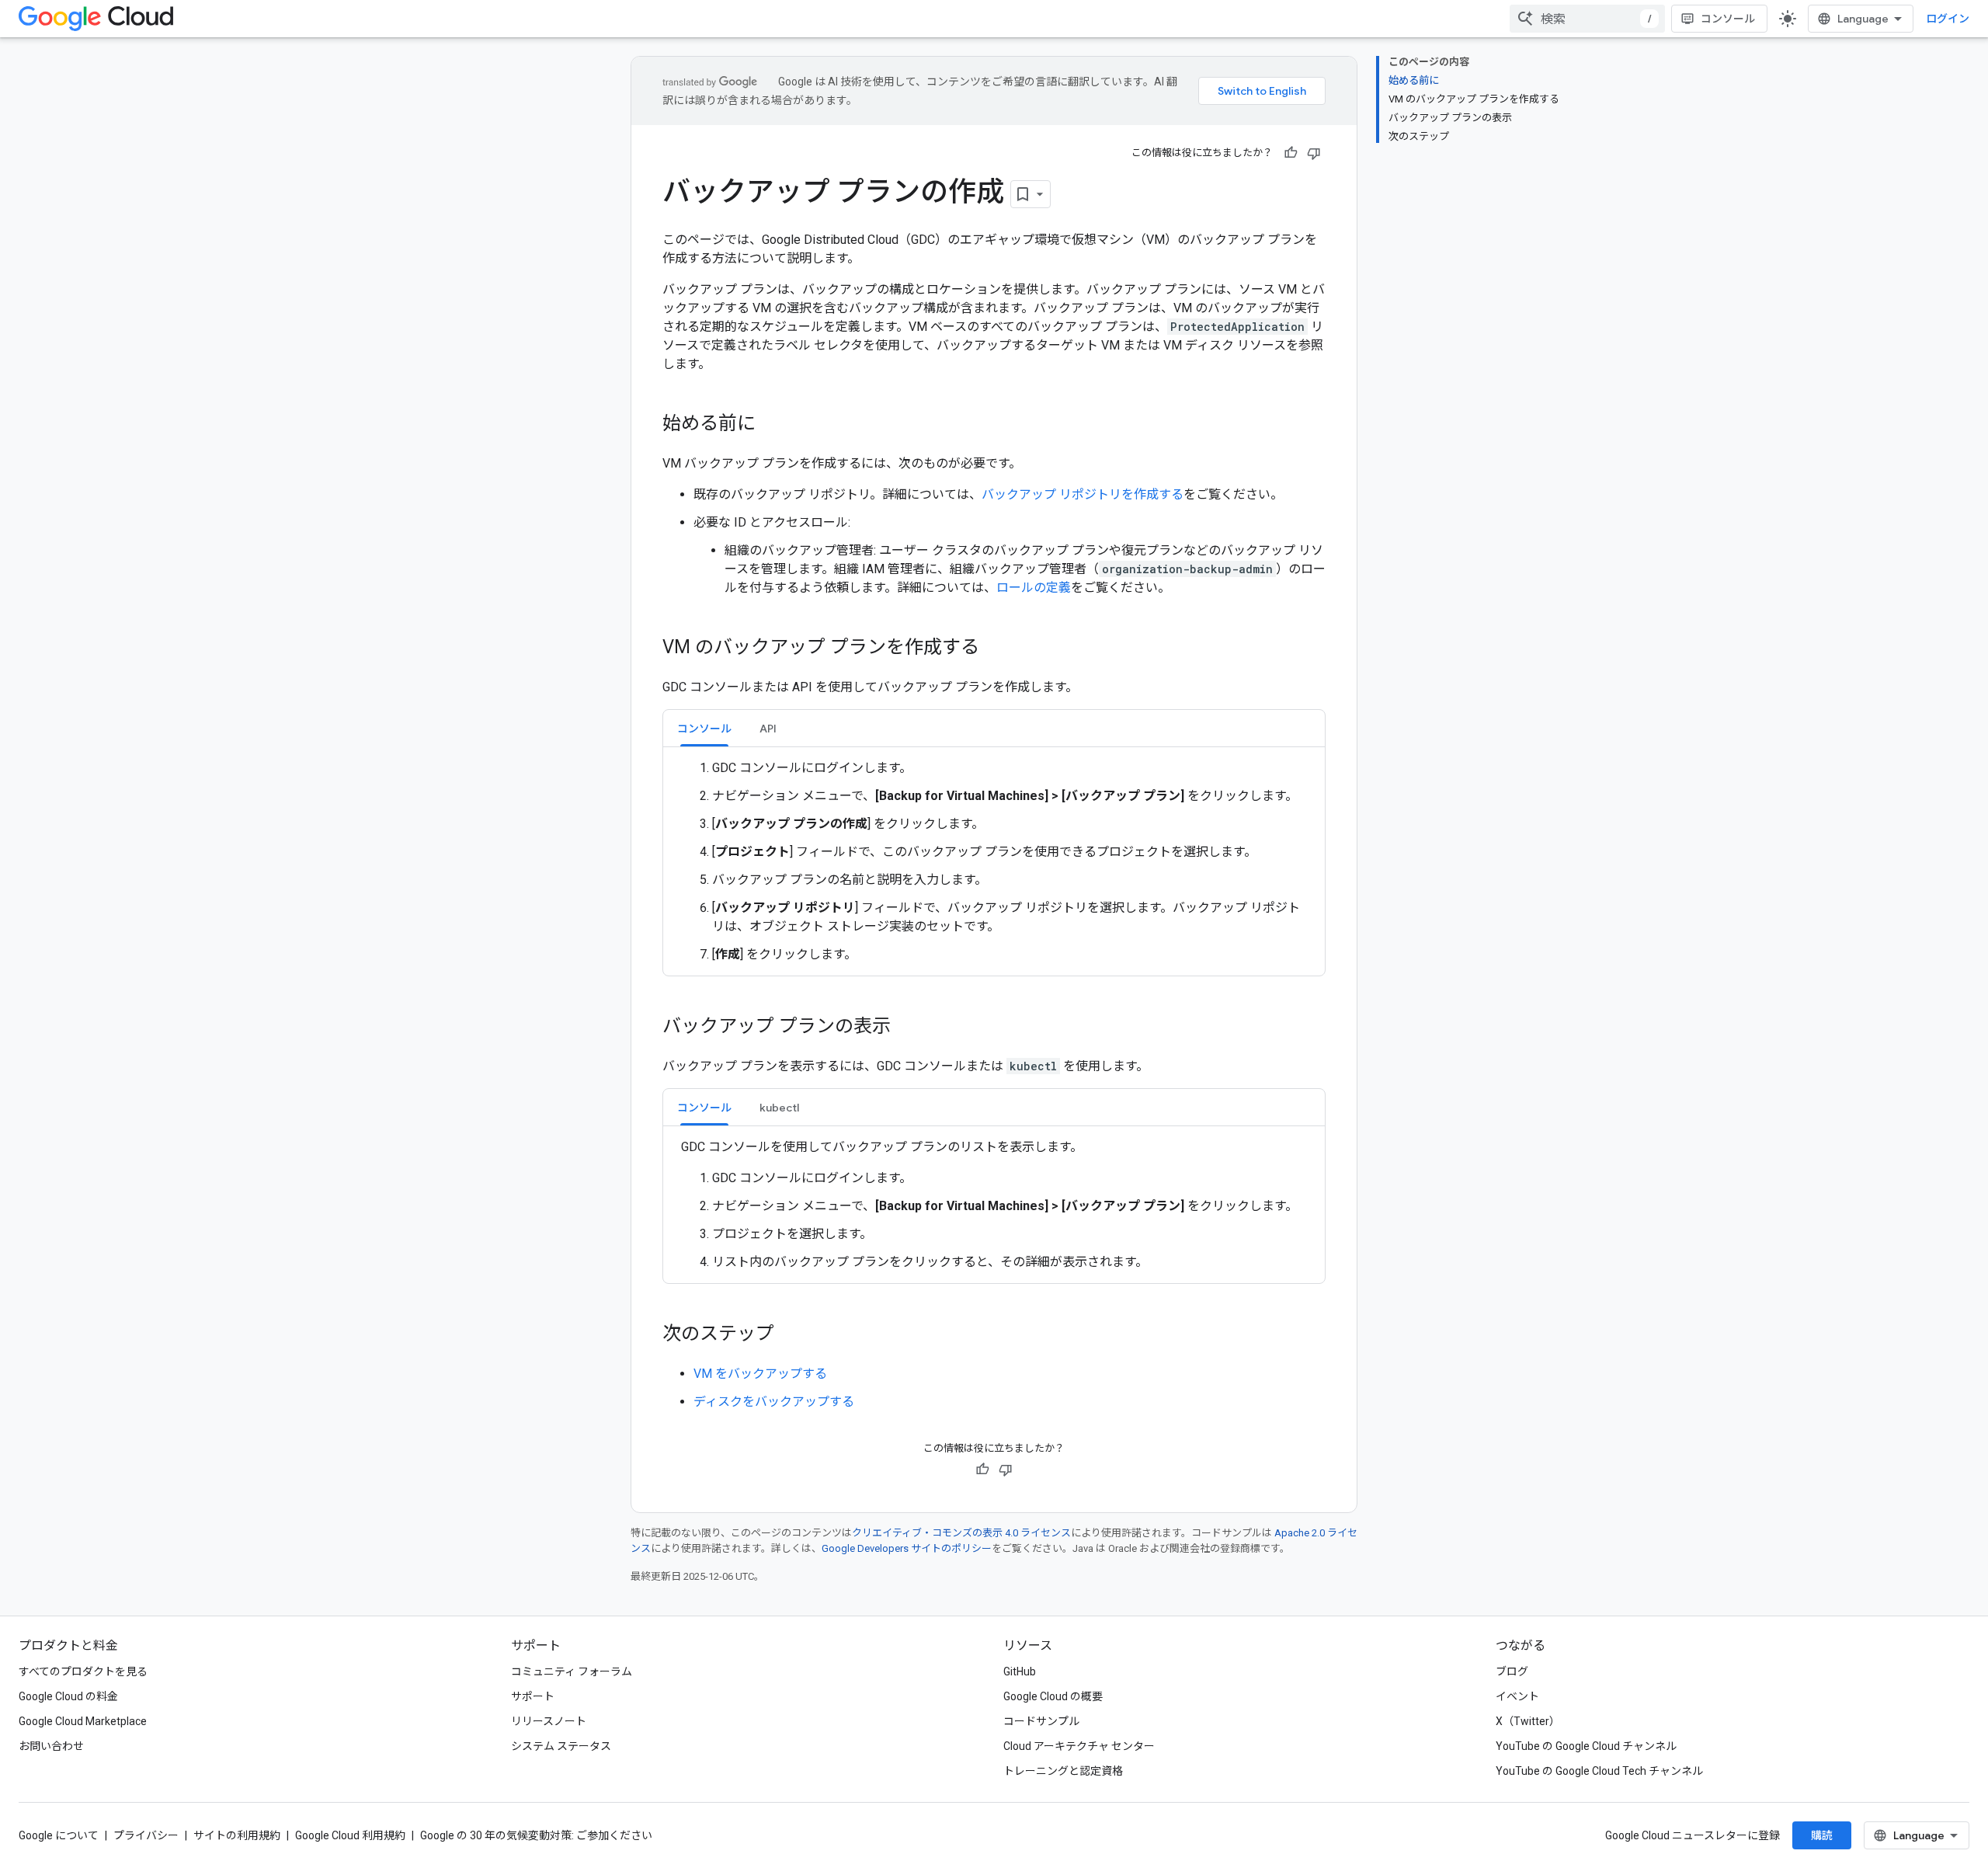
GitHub (1020, 1671)
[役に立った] (1291, 153)
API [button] (768, 729)
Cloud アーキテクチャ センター (1079, 1746)
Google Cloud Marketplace (83, 1721)
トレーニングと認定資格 (1063, 1771)
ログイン (1948, 19)
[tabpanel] (994, 861)
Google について (59, 1835)
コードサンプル (1041, 1721)
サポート (533, 1696)
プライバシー (146, 1835)
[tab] (704, 728)
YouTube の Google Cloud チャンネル (1586, 1746)
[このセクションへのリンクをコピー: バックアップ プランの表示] (906, 1028)
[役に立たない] (1314, 153)
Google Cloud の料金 (68, 1696)
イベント (1517, 1696)
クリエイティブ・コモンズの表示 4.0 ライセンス (961, 1533)
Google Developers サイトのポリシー (907, 1548)
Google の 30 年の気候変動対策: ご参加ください (536, 1835)
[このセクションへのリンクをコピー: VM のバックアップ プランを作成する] (995, 649)
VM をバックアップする (760, 1374)
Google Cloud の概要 (1053, 1696)
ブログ (1512, 1671)
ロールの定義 (1034, 588)
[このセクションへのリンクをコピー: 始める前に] (771, 425)
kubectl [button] (779, 1108)
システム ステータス (561, 1746)
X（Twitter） (1528, 1721)
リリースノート (549, 1721)
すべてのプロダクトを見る (83, 1671)
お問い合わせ (51, 1746)
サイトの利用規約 (237, 1835)
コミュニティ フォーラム (572, 1671)
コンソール (1728, 19)
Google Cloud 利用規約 (350, 1835)
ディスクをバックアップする (774, 1402)
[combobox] (1587, 19)
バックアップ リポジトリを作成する (1083, 494)
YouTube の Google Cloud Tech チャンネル (1599, 1771)
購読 (1822, 1835)
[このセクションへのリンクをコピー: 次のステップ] (790, 1335)
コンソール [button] (704, 729)
